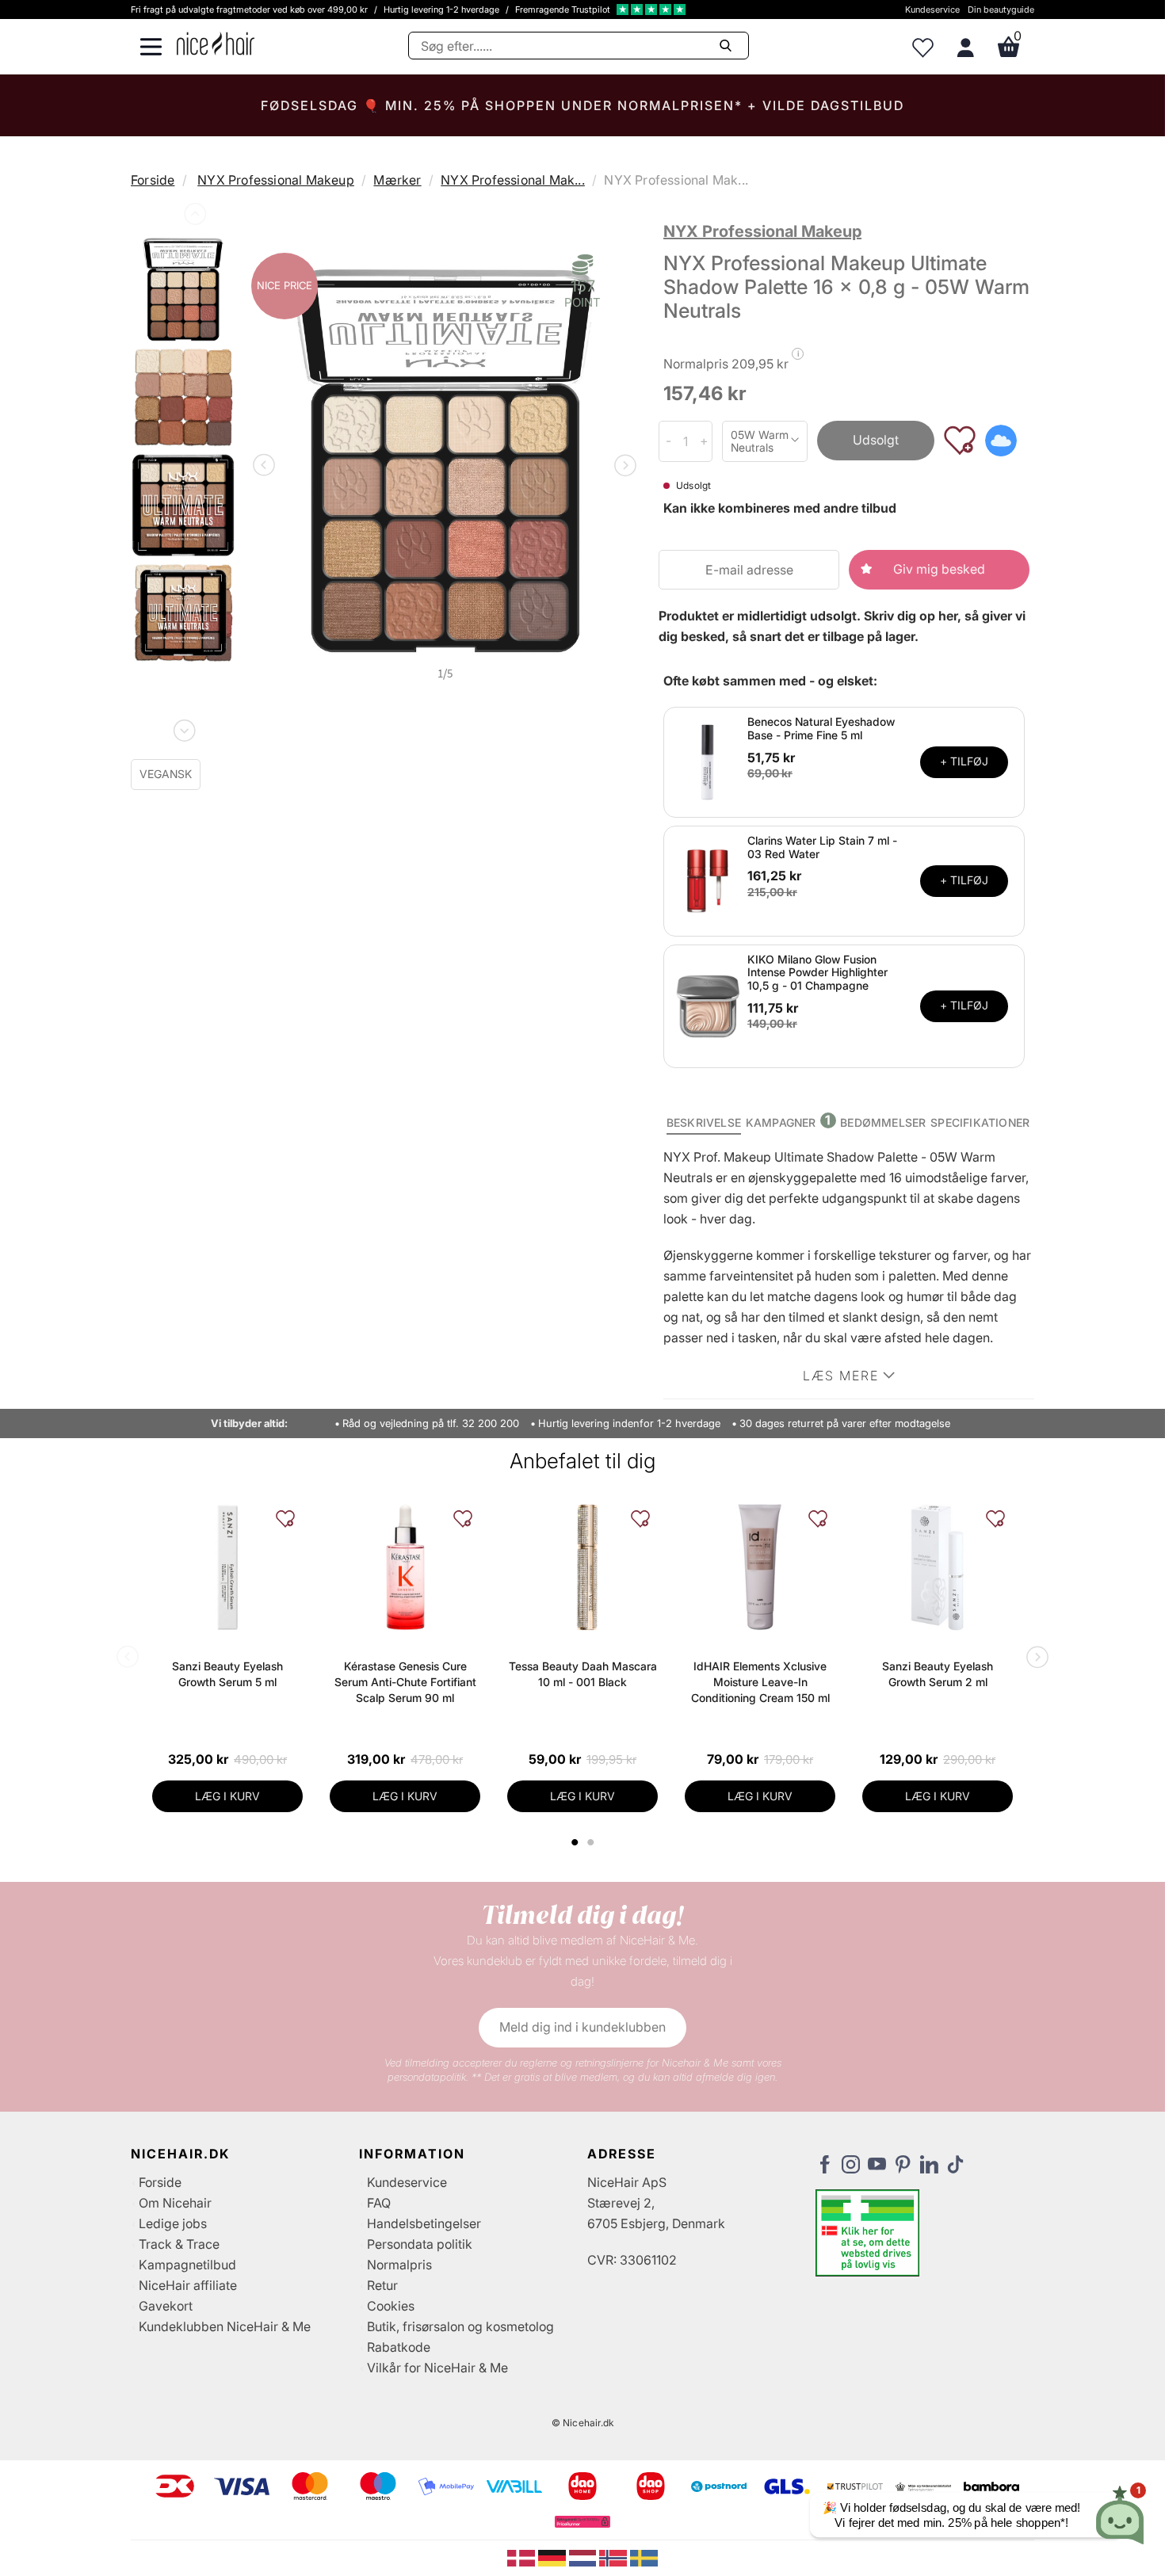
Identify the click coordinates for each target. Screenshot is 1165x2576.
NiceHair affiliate (188, 2285)
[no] (615, 2557)
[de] (554, 2557)
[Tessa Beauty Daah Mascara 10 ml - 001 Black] (582, 1567)
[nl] (584, 2557)
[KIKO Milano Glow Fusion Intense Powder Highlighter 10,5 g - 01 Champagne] (708, 1005)
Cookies (391, 2306)
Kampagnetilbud (187, 2265)
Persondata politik (420, 2244)
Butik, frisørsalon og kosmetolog (460, 2326)
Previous (193, 217)
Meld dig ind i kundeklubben (582, 2027)
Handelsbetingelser (424, 2223)
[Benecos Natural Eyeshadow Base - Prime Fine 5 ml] (708, 761)
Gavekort (166, 2306)
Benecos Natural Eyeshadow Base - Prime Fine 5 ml (821, 728)
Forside (153, 180)
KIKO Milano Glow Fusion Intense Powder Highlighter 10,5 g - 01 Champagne (817, 973)
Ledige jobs (173, 2223)
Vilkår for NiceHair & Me (437, 2368)
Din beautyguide (1001, 10)
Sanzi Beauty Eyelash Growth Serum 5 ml (227, 1674)
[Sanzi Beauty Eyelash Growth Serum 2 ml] (938, 1567)
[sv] (644, 2557)
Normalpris (399, 2265)
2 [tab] (592, 1842)
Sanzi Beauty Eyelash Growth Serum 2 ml (938, 1674)
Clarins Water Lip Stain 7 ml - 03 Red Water (822, 847)
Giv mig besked (939, 569)
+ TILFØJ (964, 761)
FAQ (379, 2203)
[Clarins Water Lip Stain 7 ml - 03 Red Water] (708, 880)
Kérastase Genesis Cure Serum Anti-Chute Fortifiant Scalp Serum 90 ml (405, 1682)
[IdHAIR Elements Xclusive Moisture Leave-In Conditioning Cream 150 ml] (760, 1567)
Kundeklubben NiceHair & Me (225, 2326)
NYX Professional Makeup (276, 180)
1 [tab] (575, 1842)
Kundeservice (932, 10)
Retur (382, 2285)
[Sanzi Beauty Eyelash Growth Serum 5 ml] (227, 1567)
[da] (523, 2557)
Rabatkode (399, 2347)
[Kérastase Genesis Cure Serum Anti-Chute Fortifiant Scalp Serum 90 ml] (405, 1567)
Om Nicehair (175, 2203)
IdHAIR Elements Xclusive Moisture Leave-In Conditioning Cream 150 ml (760, 1682)
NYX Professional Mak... (513, 180)
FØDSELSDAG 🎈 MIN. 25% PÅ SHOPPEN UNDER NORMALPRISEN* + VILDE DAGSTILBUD (582, 105)
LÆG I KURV (227, 1796)
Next (183, 727)
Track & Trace (179, 2244)
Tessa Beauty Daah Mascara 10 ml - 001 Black (583, 1674)
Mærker (397, 180)
